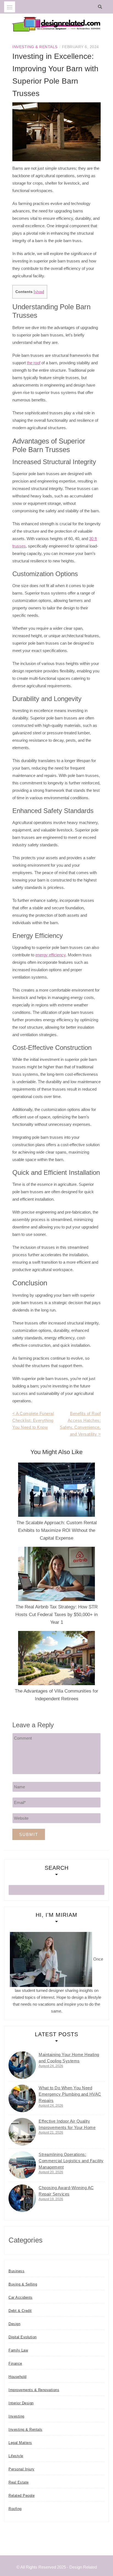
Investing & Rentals (35, 47)
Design (14, 2324)
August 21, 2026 (51, 2132)
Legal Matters (20, 2443)
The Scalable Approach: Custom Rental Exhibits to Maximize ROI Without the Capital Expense (57, 1530)
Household (18, 2377)
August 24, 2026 (51, 2066)
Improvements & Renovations (34, 2390)
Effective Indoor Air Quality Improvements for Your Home (67, 2124)
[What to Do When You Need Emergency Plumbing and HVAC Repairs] (22, 2098)
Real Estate (19, 2482)
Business (16, 2271)
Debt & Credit (20, 2311)
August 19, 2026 (51, 2199)
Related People (22, 2496)
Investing (16, 2416)
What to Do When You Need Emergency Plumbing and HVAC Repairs (70, 2094)
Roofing (15, 2509)
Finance (15, 2363)
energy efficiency (50, 955)
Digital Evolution (23, 2337)
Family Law (18, 2350)
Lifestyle (16, 2456)
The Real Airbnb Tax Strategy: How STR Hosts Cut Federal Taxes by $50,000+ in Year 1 (56, 1615)
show (39, 292)
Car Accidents (21, 2297)
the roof (34, 363)
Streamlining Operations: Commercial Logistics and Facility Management (71, 2161)
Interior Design (21, 2403)
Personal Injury (22, 2469)
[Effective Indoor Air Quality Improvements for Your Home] (22, 2132)
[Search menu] (10, 7)
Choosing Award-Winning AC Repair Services (66, 2191)
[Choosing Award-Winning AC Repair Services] (22, 2198)
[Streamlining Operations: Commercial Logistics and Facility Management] (22, 2165)
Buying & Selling (23, 2284)
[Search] (101, 7)
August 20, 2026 (51, 2172)
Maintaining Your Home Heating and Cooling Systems (69, 2058)
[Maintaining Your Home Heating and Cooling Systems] (22, 2065)
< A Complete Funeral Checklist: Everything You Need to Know (33, 1420)
